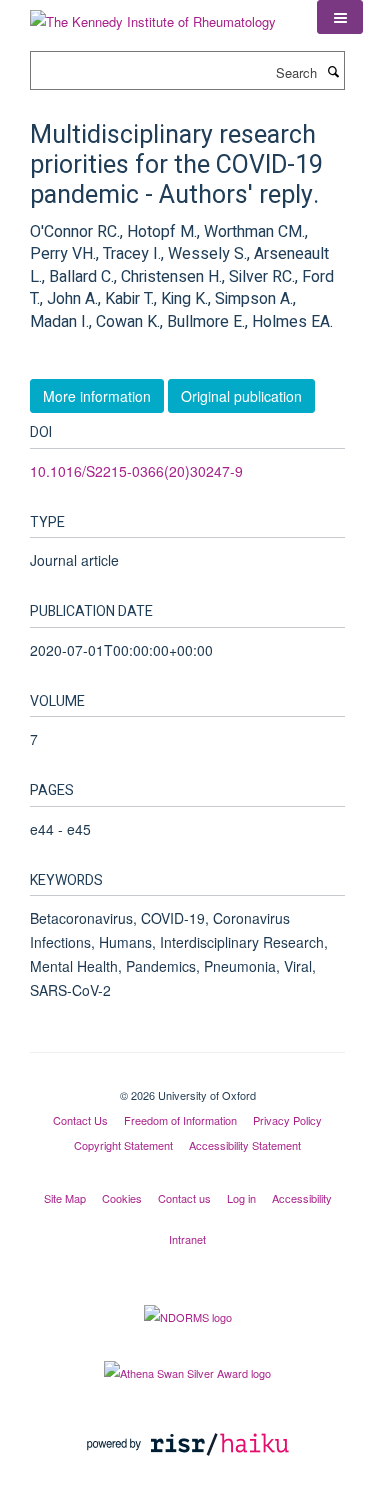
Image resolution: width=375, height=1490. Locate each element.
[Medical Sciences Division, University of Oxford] (187, 1078)
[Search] (333, 71)
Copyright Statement (123, 1145)
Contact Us (80, 1120)
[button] (340, 17)
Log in (241, 1198)
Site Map (65, 1198)
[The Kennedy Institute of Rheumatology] (153, 14)
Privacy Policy (287, 1120)
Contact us (184, 1198)
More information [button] (97, 396)
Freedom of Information (180, 1120)
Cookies (122, 1198)
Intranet (187, 1239)
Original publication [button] (241, 396)
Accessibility (302, 1198)
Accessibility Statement (245, 1145)
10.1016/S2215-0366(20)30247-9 (136, 471)
